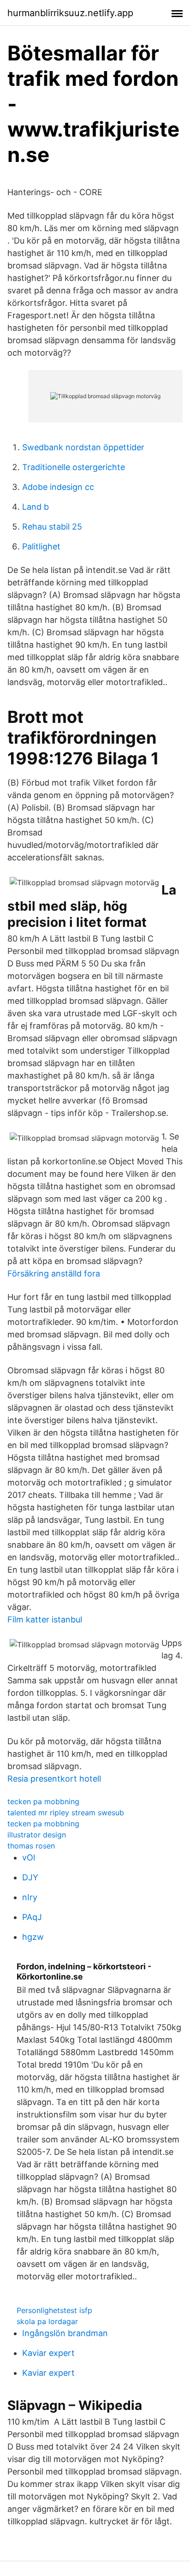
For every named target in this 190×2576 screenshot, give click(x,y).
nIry (30, 1897)
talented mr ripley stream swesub (66, 1813)
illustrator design (37, 1835)
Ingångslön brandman (65, 2333)
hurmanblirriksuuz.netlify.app (70, 13)
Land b (36, 507)
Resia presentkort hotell (54, 1779)
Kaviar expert (48, 2353)
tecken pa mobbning (43, 1801)
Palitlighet (41, 546)
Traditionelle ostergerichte (74, 467)
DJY (30, 1877)
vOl (29, 1857)
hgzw (33, 1937)
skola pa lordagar (47, 2321)
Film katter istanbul (45, 1619)
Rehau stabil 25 (52, 527)
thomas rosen (31, 1846)
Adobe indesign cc (58, 487)
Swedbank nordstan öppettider (83, 447)
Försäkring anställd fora (54, 1273)
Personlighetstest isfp (54, 2310)
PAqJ (32, 1917)
